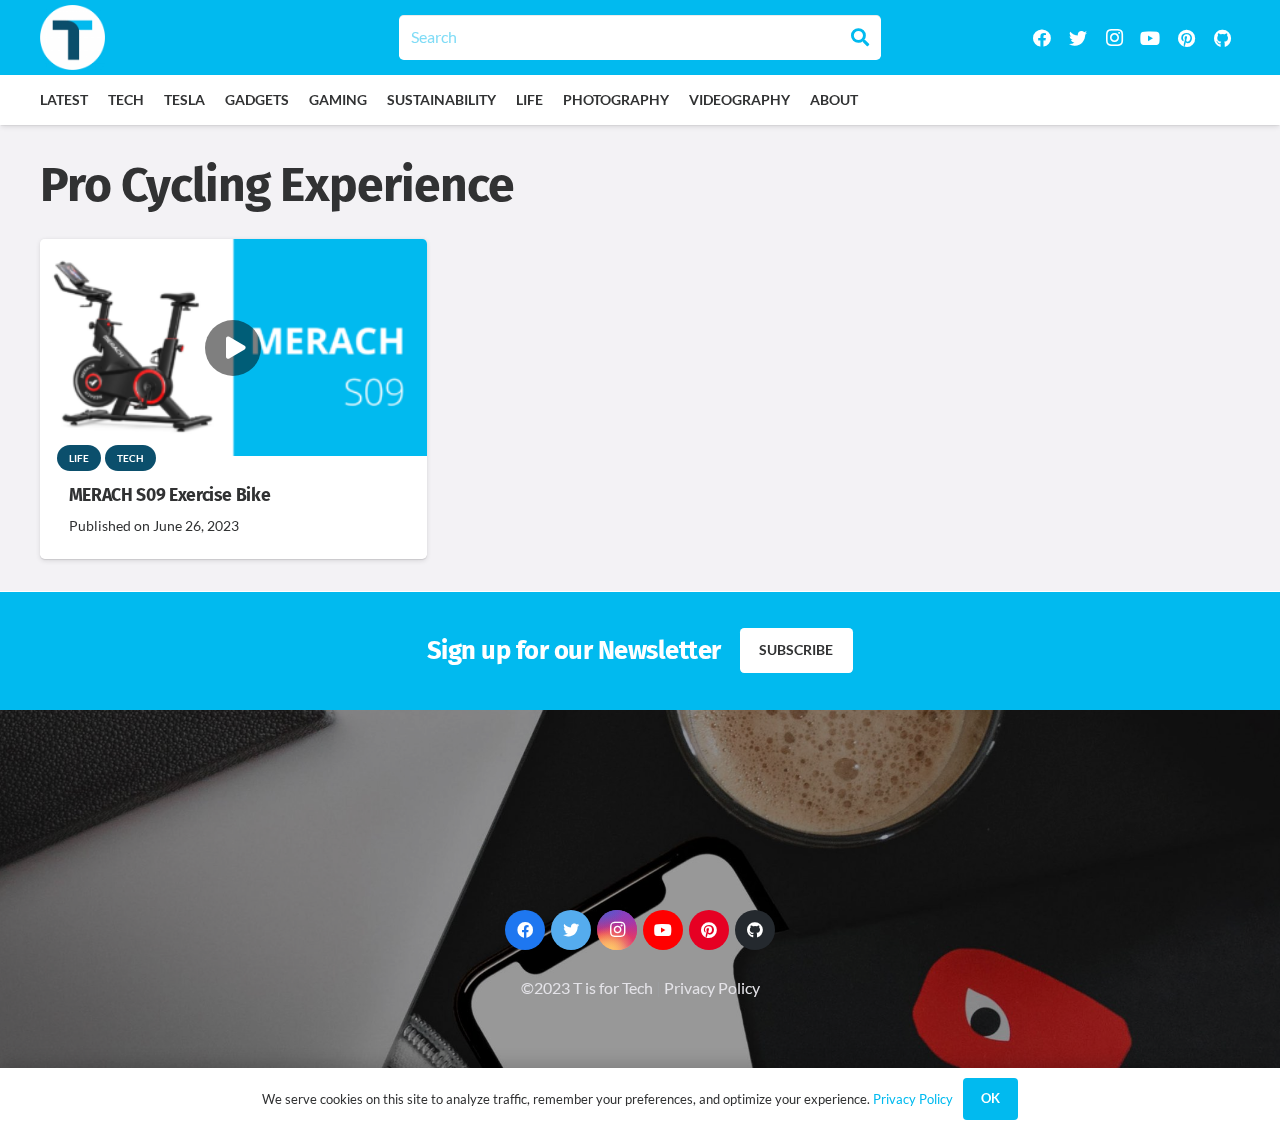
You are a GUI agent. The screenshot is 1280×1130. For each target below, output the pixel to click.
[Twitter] (1078, 38)
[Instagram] (1114, 38)
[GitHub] (1222, 38)
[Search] (860, 37)
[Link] (72, 37)
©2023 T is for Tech (587, 987)
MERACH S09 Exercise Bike (170, 495)
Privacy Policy (712, 987)
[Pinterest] (1186, 38)
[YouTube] (1150, 38)
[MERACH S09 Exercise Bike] (233, 252)
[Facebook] (1042, 38)
